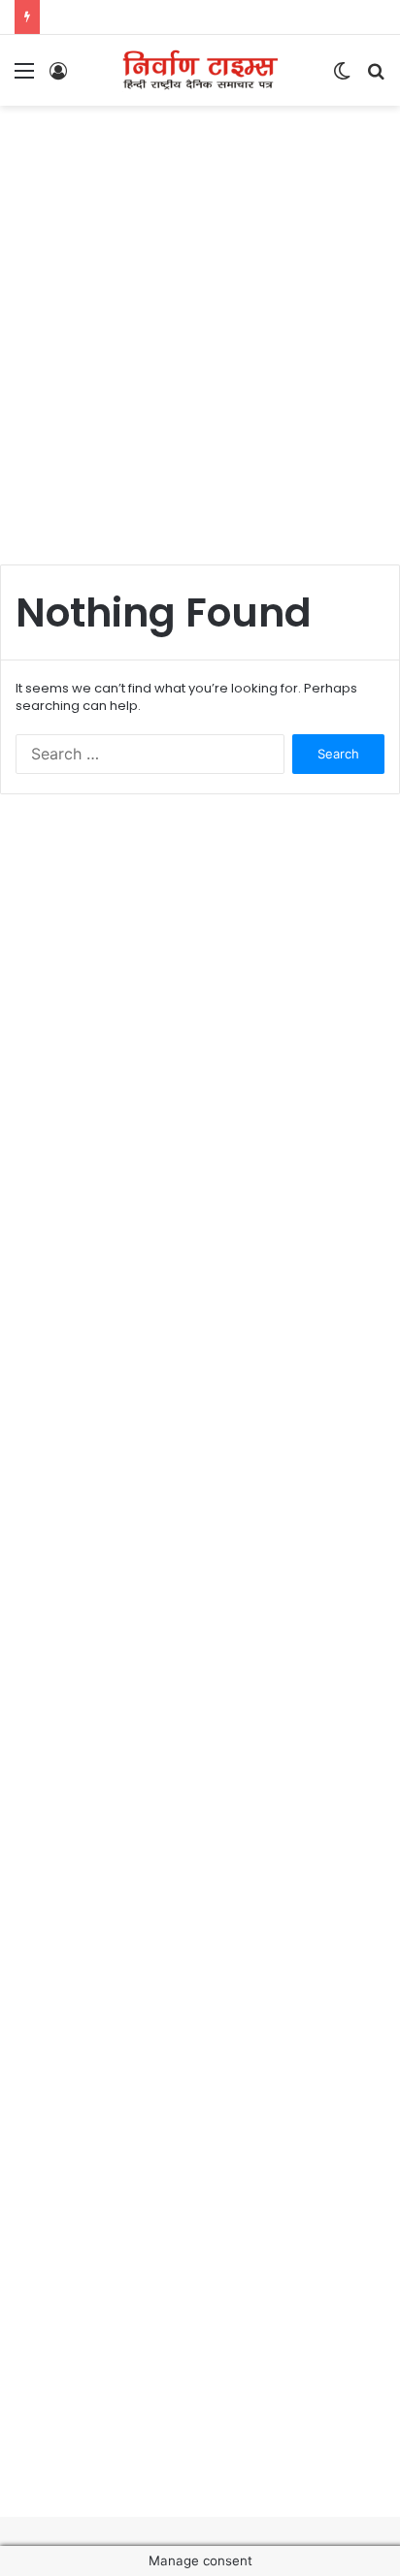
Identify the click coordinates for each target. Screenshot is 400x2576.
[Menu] (24, 77)
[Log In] (58, 77)
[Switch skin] (342, 77)
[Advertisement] (200, 325)
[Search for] (376, 77)
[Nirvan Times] (200, 70)
